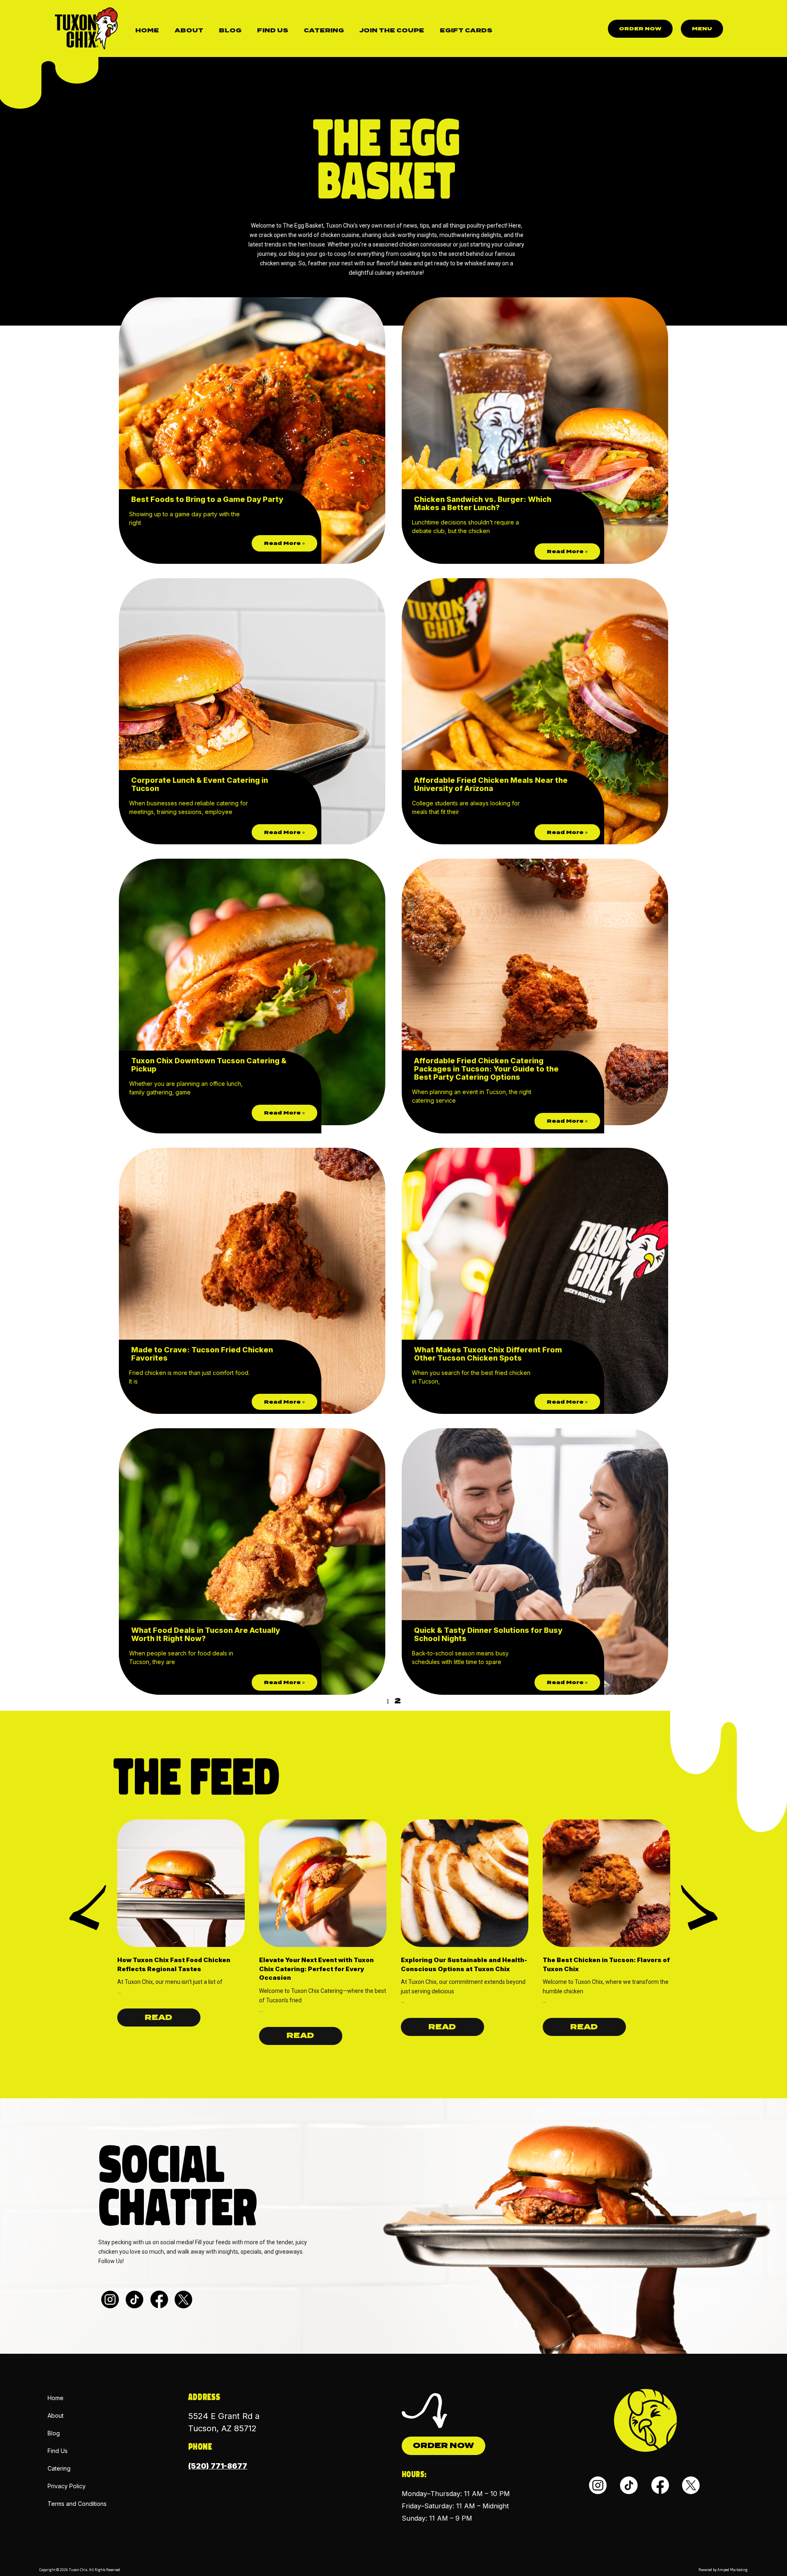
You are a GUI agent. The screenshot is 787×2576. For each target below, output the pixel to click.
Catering (324, 30)
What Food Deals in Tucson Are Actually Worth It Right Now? (206, 1634)
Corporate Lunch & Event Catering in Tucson (200, 784)
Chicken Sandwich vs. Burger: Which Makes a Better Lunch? (483, 503)
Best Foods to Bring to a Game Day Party (207, 499)
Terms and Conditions (77, 2504)
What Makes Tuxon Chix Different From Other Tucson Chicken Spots (488, 1354)
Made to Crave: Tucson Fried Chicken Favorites (202, 1354)
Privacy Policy (67, 2486)
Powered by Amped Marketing (723, 2570)
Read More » (284, 543)
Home (147, 30)
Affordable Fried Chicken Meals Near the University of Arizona (491, 784)
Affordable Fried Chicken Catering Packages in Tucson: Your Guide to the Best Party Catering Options (486, 1069)
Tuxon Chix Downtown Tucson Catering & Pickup (209, 1065)
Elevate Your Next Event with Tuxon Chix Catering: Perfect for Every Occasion (316, 1969)
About (189, 30)
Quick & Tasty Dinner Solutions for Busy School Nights (488, 1634)
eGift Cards (466, 30)
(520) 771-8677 (218, 2466)
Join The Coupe (392, 30)
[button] (88, 1908)
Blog (230, 30)
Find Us (273, 30)
